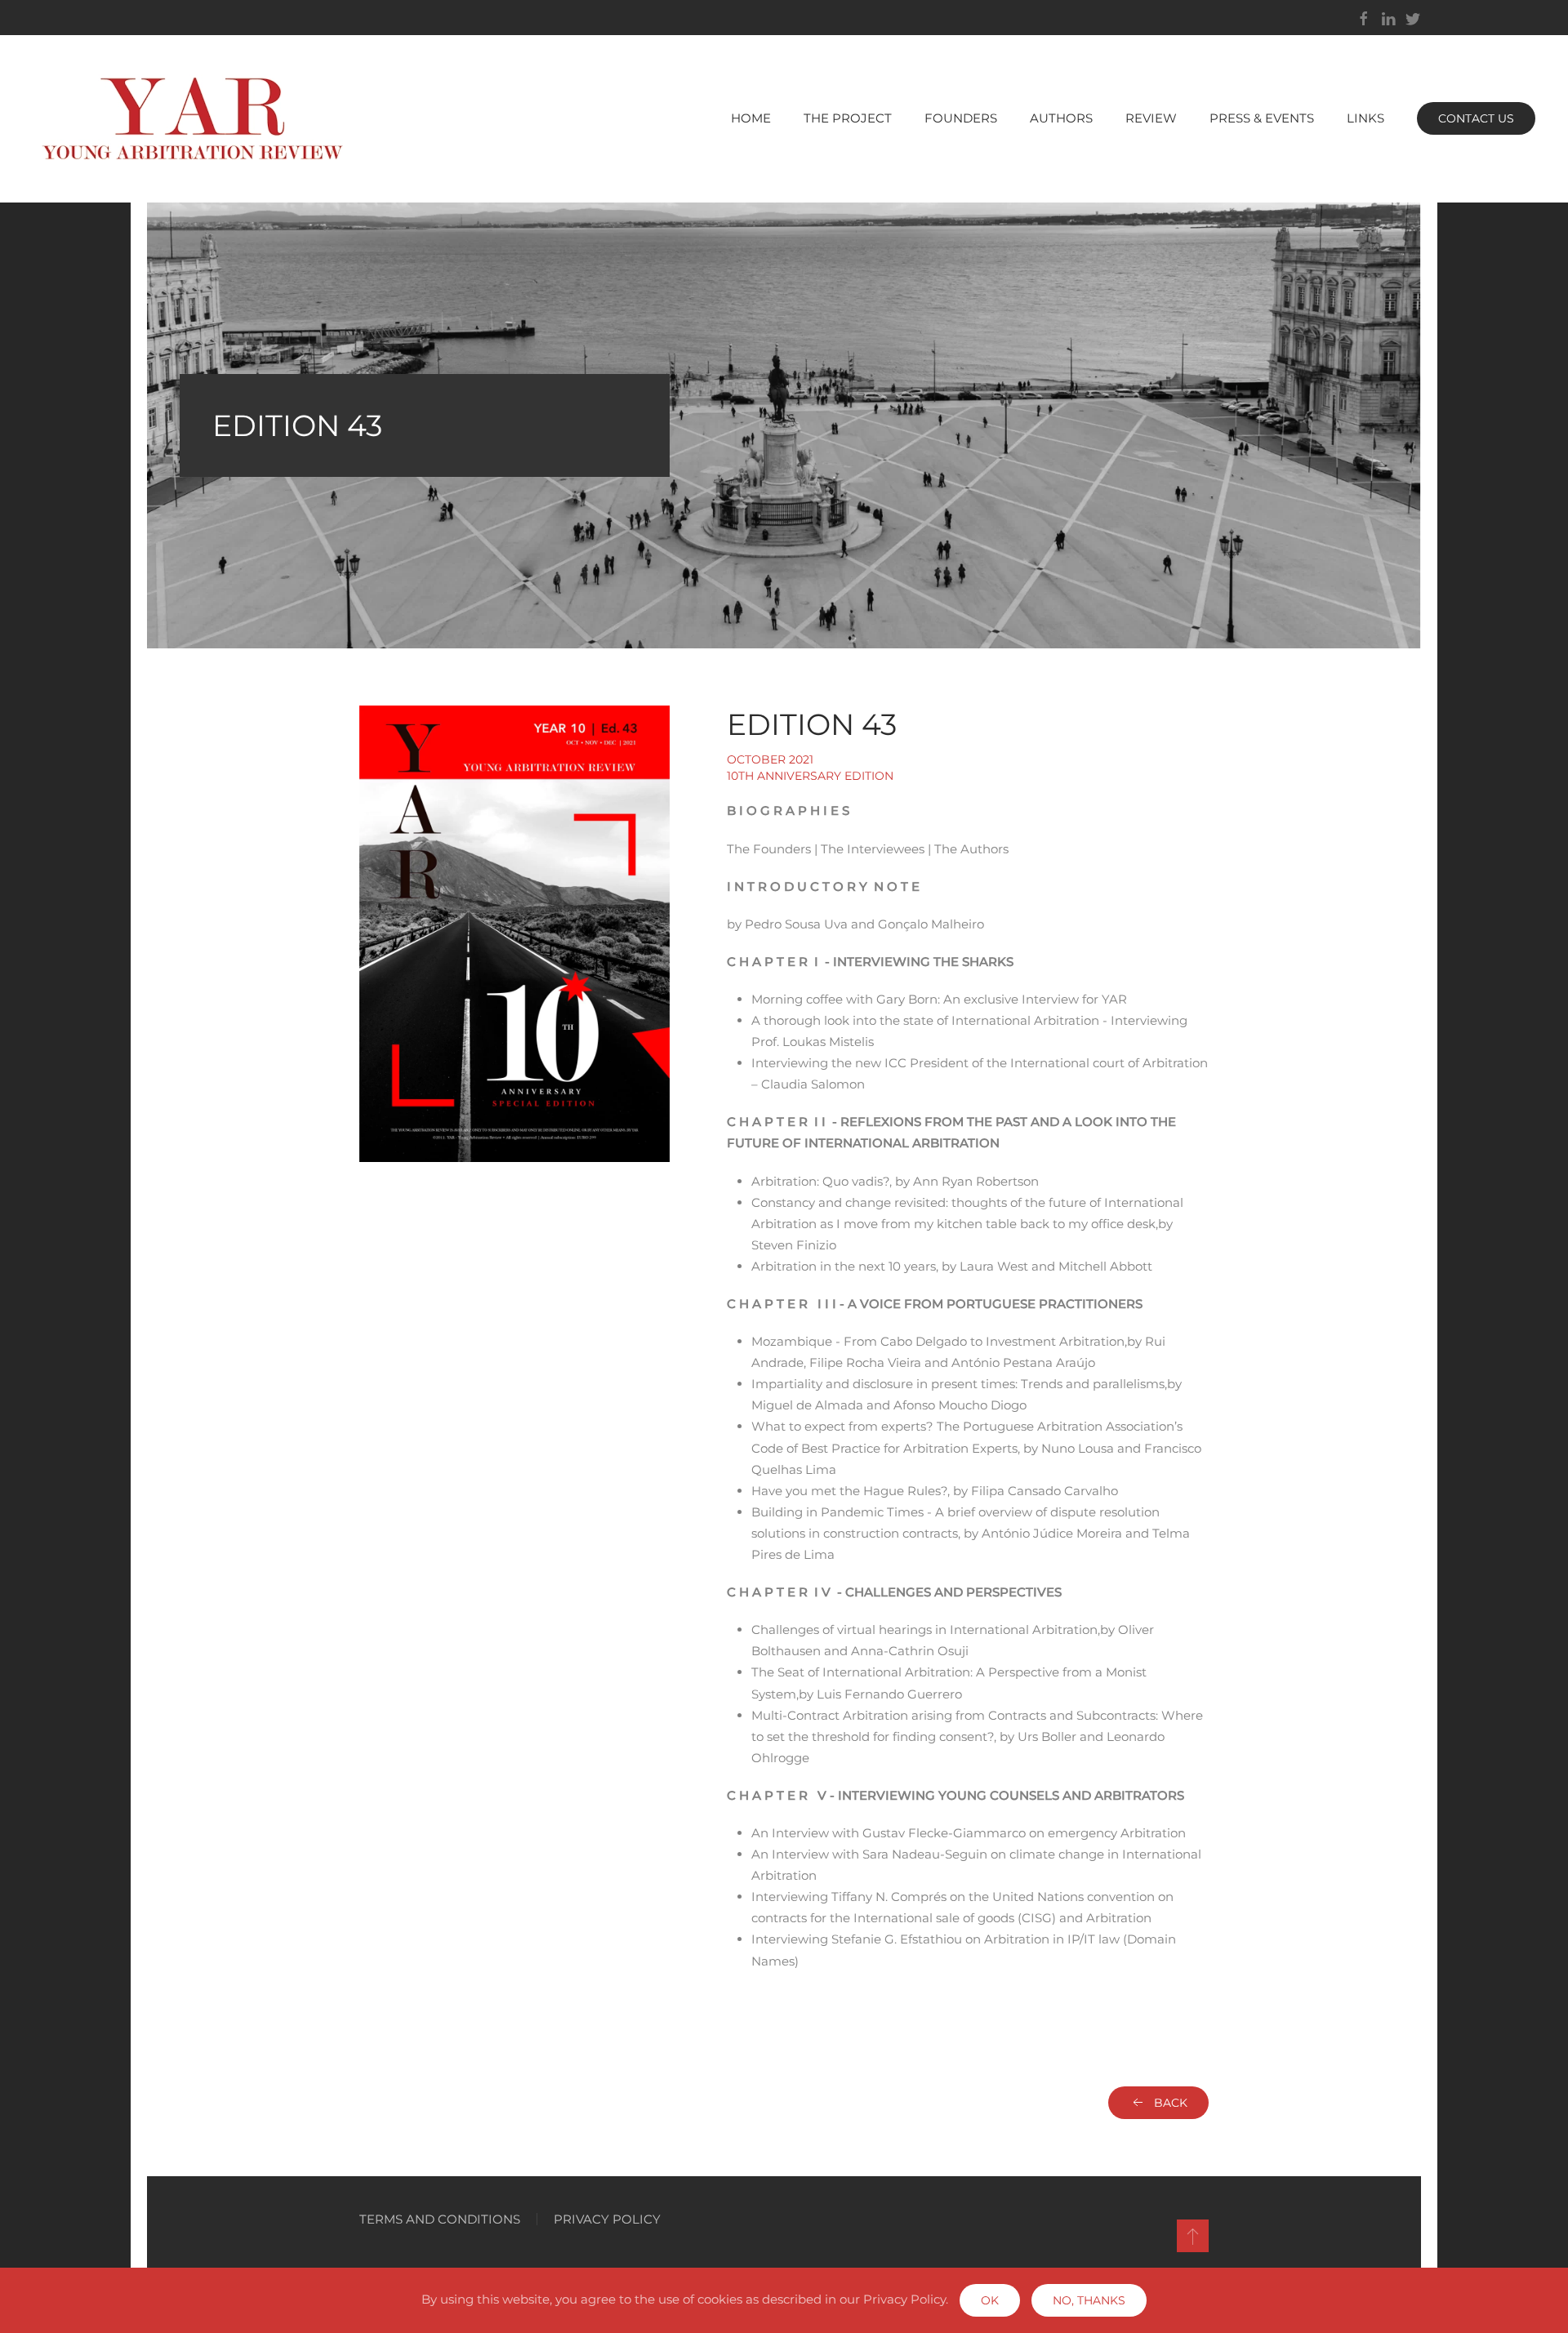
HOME (751, 118)
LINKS (1365, 118)
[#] (1193, 2236)
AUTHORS (1061, 118)
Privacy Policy (607, 2219)
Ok (990, 2300)
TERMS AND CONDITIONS (440, 2219)
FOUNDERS (961, 118)
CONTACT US (1476, 118)
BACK (1171, 2103)
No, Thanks (1089, 2300)
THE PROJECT (848, 118)
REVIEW (1151, 118)
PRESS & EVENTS (1262, 118)
